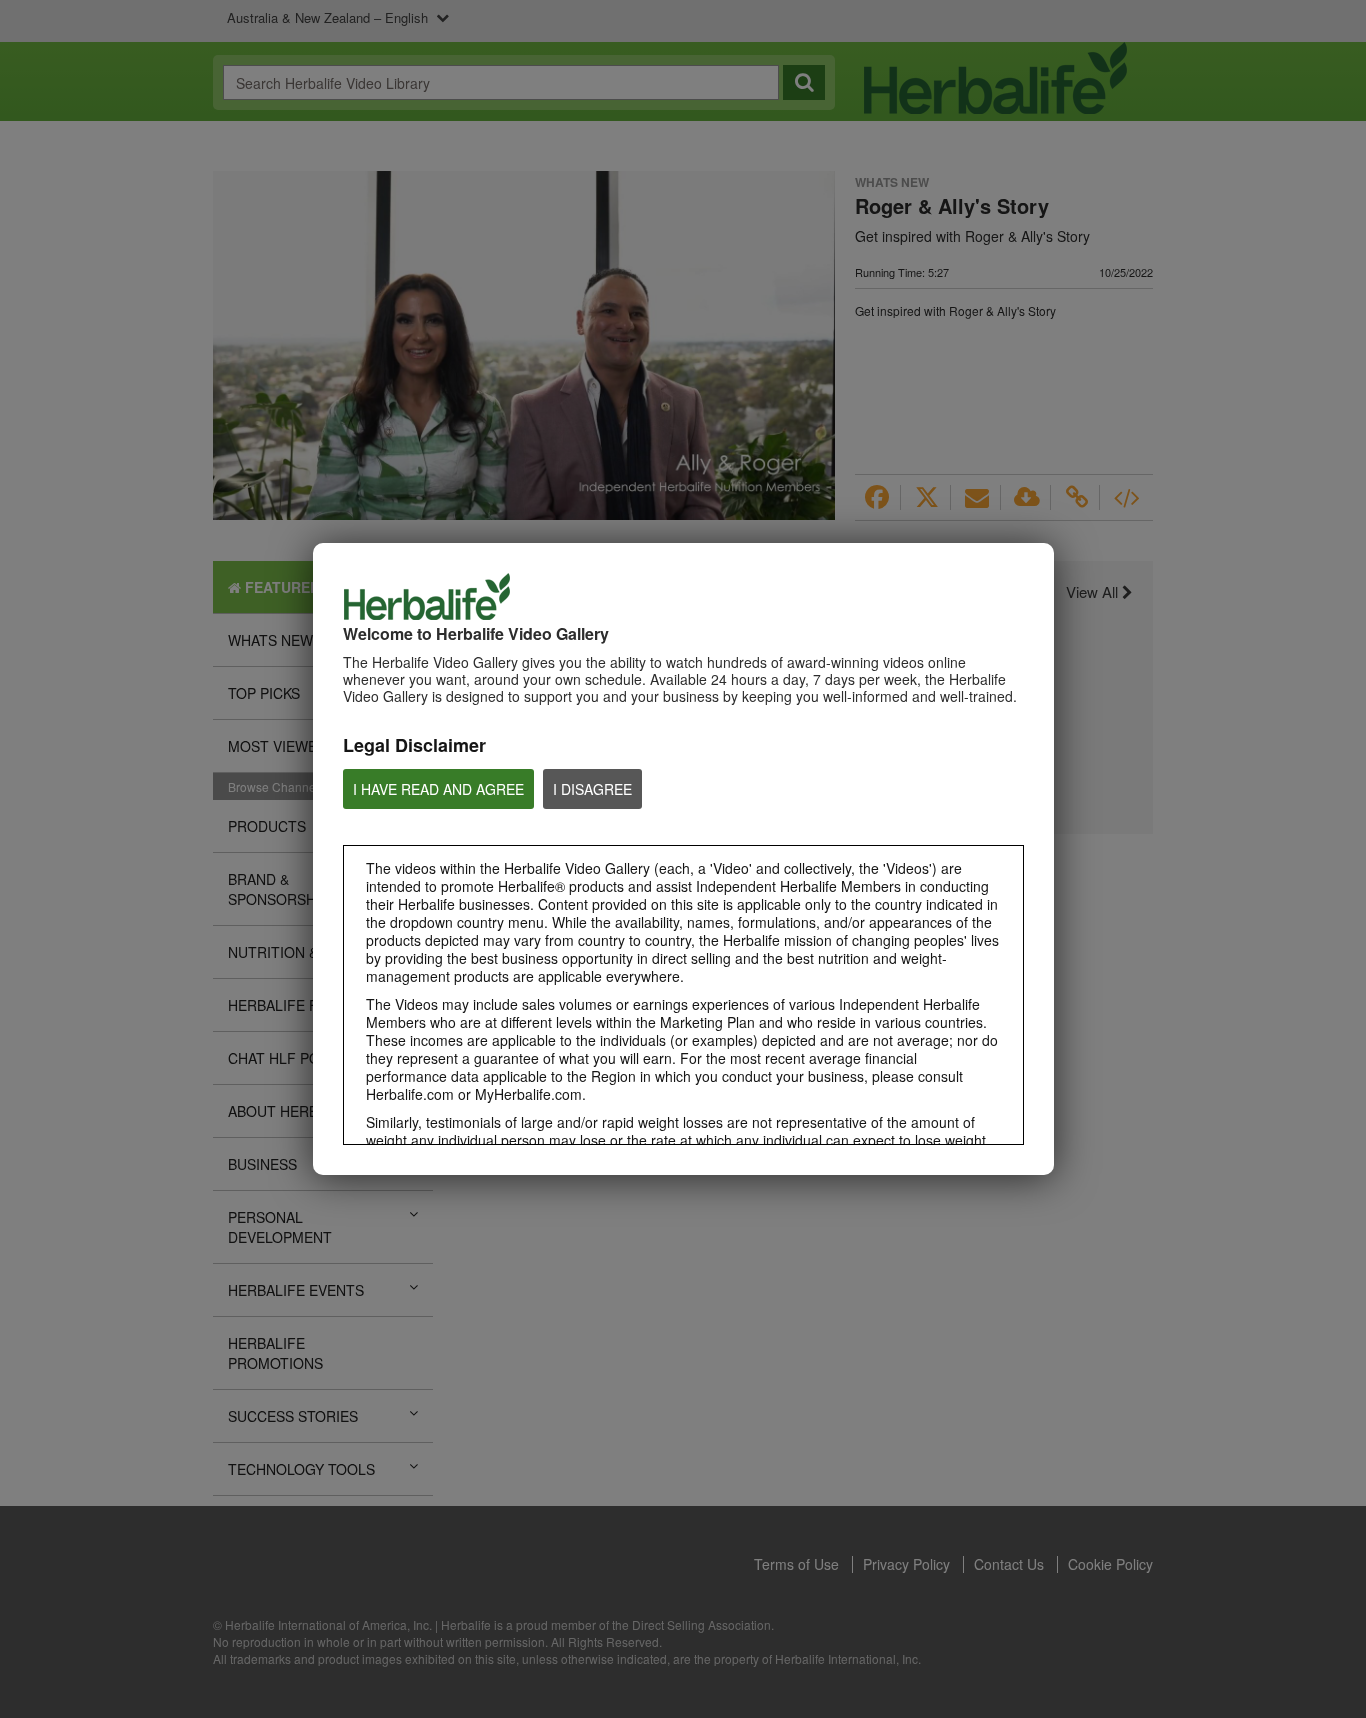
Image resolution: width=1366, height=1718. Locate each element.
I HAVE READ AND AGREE (438, 789)
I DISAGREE (592, 789)
